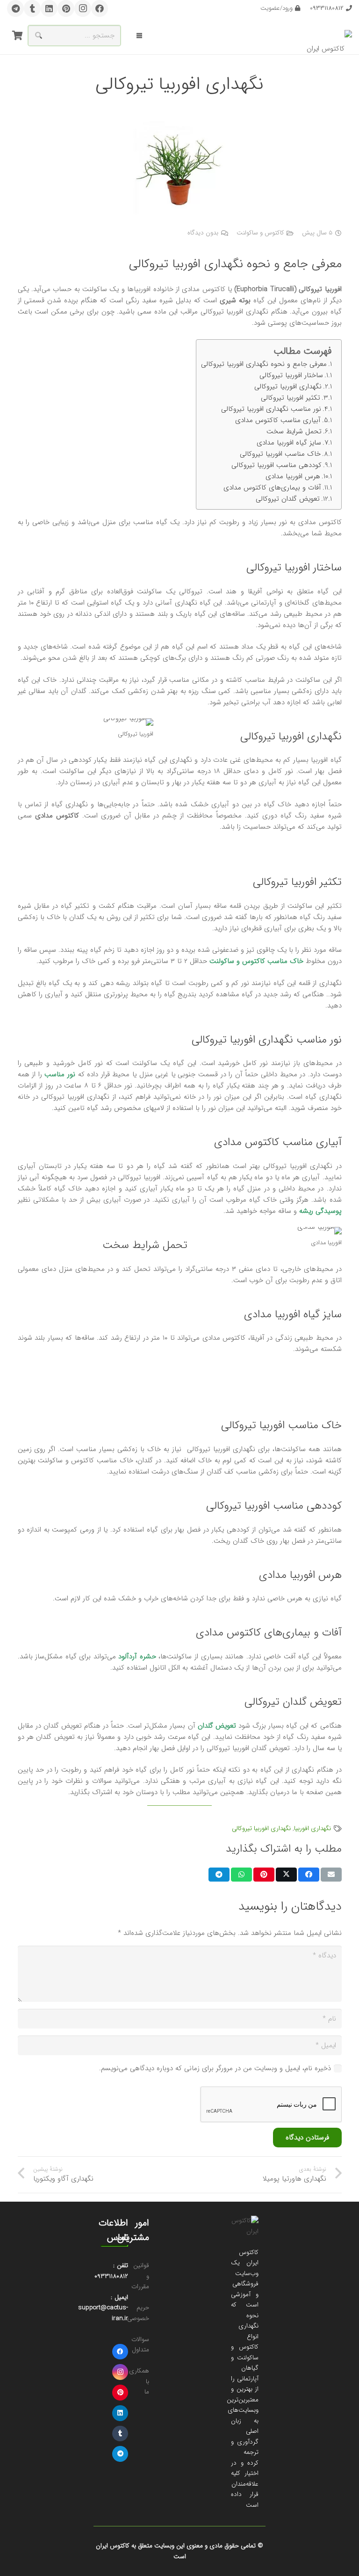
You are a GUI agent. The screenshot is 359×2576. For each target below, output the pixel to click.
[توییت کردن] (286, 1875)
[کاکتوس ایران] (329, 36)
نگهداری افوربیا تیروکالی (288, 387)
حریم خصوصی (138, 2313)
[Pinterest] (66, 8)
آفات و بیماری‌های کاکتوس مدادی (272, 488)
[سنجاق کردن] (264, 1875)
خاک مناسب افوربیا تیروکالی (280, 454)
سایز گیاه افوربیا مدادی (289, 443)
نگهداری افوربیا (312, 1828)
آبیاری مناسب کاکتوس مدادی (278, 420)
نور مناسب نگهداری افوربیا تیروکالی (271, 409)
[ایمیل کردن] (331, 1875)
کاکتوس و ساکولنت (260, 233)
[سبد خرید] (17, 36)
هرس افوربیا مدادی (293, 476)
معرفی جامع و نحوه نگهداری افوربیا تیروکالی (264, 364)
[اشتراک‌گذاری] (309, 1875)
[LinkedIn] (49, 8)
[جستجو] (38, 36)
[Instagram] (83, 8)
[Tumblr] (32, 8)
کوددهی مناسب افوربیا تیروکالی (276, 465)
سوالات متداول (140, 2345)
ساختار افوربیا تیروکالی (291, 375)
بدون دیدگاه (203, 233)
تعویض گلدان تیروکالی (288, 499)
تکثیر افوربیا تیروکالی (291, 398)
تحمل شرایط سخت (294, 431)
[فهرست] (139, 36)
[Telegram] (15, 8)
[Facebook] (100, 8)
